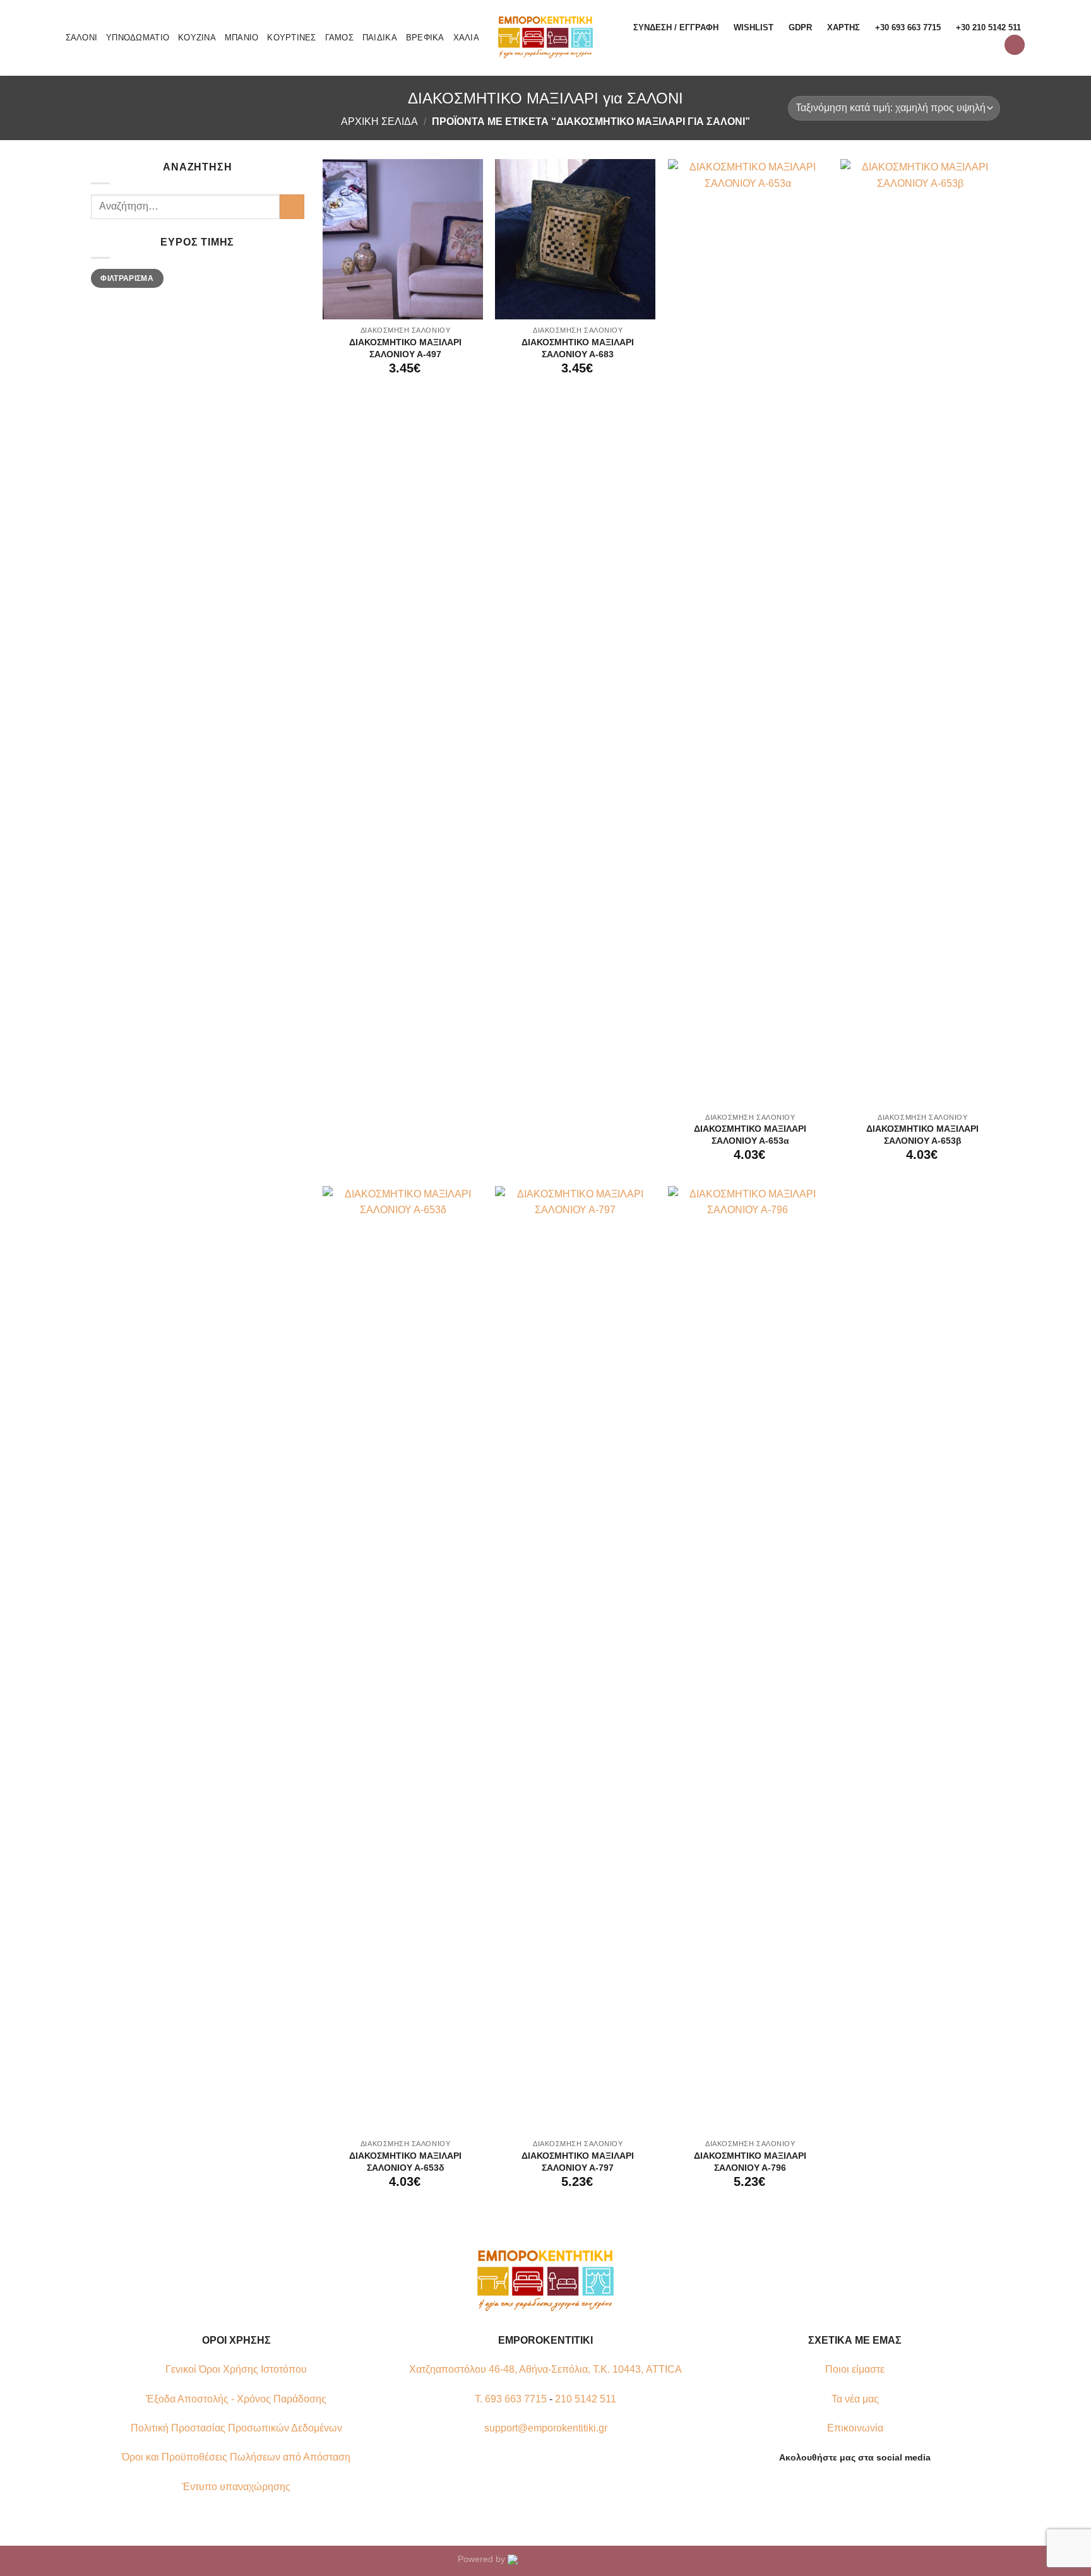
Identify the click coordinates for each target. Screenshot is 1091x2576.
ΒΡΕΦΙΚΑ (425, 38)
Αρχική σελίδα (379, 122)
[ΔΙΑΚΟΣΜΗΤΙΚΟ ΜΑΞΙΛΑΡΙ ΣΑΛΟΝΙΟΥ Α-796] (748, 1659)
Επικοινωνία (855, 2428)
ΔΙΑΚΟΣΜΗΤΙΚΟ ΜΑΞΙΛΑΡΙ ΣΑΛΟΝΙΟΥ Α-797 (578, 2162)
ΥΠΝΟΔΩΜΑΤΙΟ (138, 38)
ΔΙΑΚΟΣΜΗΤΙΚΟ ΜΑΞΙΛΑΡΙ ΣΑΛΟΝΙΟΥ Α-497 (405, 348)
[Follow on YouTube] (878, 2487)
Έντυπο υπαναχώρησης (236, 2487)
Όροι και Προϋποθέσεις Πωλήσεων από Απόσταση (236, 2457)
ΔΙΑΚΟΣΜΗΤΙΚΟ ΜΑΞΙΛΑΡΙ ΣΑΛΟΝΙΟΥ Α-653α (750, 1135)
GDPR (800, 27)
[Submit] (292, 207)
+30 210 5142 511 (988, 27)
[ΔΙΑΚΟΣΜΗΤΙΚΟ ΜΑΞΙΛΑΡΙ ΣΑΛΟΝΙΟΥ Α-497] (403, 239)
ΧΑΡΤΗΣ (844, 27)
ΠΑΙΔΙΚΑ (380, 38)
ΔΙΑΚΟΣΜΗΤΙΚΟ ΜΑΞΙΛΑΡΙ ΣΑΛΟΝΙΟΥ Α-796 (750, 2162)
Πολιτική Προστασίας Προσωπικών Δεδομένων (236, 2428)
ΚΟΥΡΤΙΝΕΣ (291, 38)
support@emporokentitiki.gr (546, 2428)
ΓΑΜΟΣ (339, 38)
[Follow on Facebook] (832, 2487)
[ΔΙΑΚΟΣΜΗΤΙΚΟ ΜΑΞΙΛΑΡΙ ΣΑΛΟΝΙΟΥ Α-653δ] (403, 1659)
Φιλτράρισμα (127, 278)
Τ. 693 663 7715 (511, 2399)
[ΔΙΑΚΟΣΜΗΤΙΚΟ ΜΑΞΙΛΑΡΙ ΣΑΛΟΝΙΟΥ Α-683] (575, 239)
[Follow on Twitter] (862, 2487)
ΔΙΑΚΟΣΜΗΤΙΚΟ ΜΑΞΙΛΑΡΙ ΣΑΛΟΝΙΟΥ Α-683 (578, 348)
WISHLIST (754, 27)
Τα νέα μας (855, 2399)
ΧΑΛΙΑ (466, 38)
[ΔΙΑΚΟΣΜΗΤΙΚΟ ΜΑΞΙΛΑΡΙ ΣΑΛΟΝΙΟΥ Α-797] (575, 1659)
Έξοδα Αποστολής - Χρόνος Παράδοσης (236, 2399)
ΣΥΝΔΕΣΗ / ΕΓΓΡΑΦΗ (676, 27)
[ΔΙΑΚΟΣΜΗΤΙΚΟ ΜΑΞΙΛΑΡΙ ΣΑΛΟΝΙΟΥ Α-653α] (748, 632)
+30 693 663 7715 (908, 27)
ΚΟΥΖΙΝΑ (197, 38)
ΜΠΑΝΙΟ (242, 38)
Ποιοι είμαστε (855, 2369)
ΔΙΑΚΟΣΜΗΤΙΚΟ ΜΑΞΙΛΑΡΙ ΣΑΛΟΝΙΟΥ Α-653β (922, 1135)
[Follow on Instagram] (847, 2487)
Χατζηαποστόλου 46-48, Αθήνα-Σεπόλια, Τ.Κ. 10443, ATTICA (545, 2369)
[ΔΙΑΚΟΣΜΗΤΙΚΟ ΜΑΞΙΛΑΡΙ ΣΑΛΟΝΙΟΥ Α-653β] (921, 632)
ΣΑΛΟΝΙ (82, 38)
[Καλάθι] (1015, 45)
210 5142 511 (586, 2399)
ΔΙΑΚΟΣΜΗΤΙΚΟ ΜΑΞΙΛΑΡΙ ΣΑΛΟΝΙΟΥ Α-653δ (405, 2162)
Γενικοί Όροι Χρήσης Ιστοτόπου (236, 2369)
